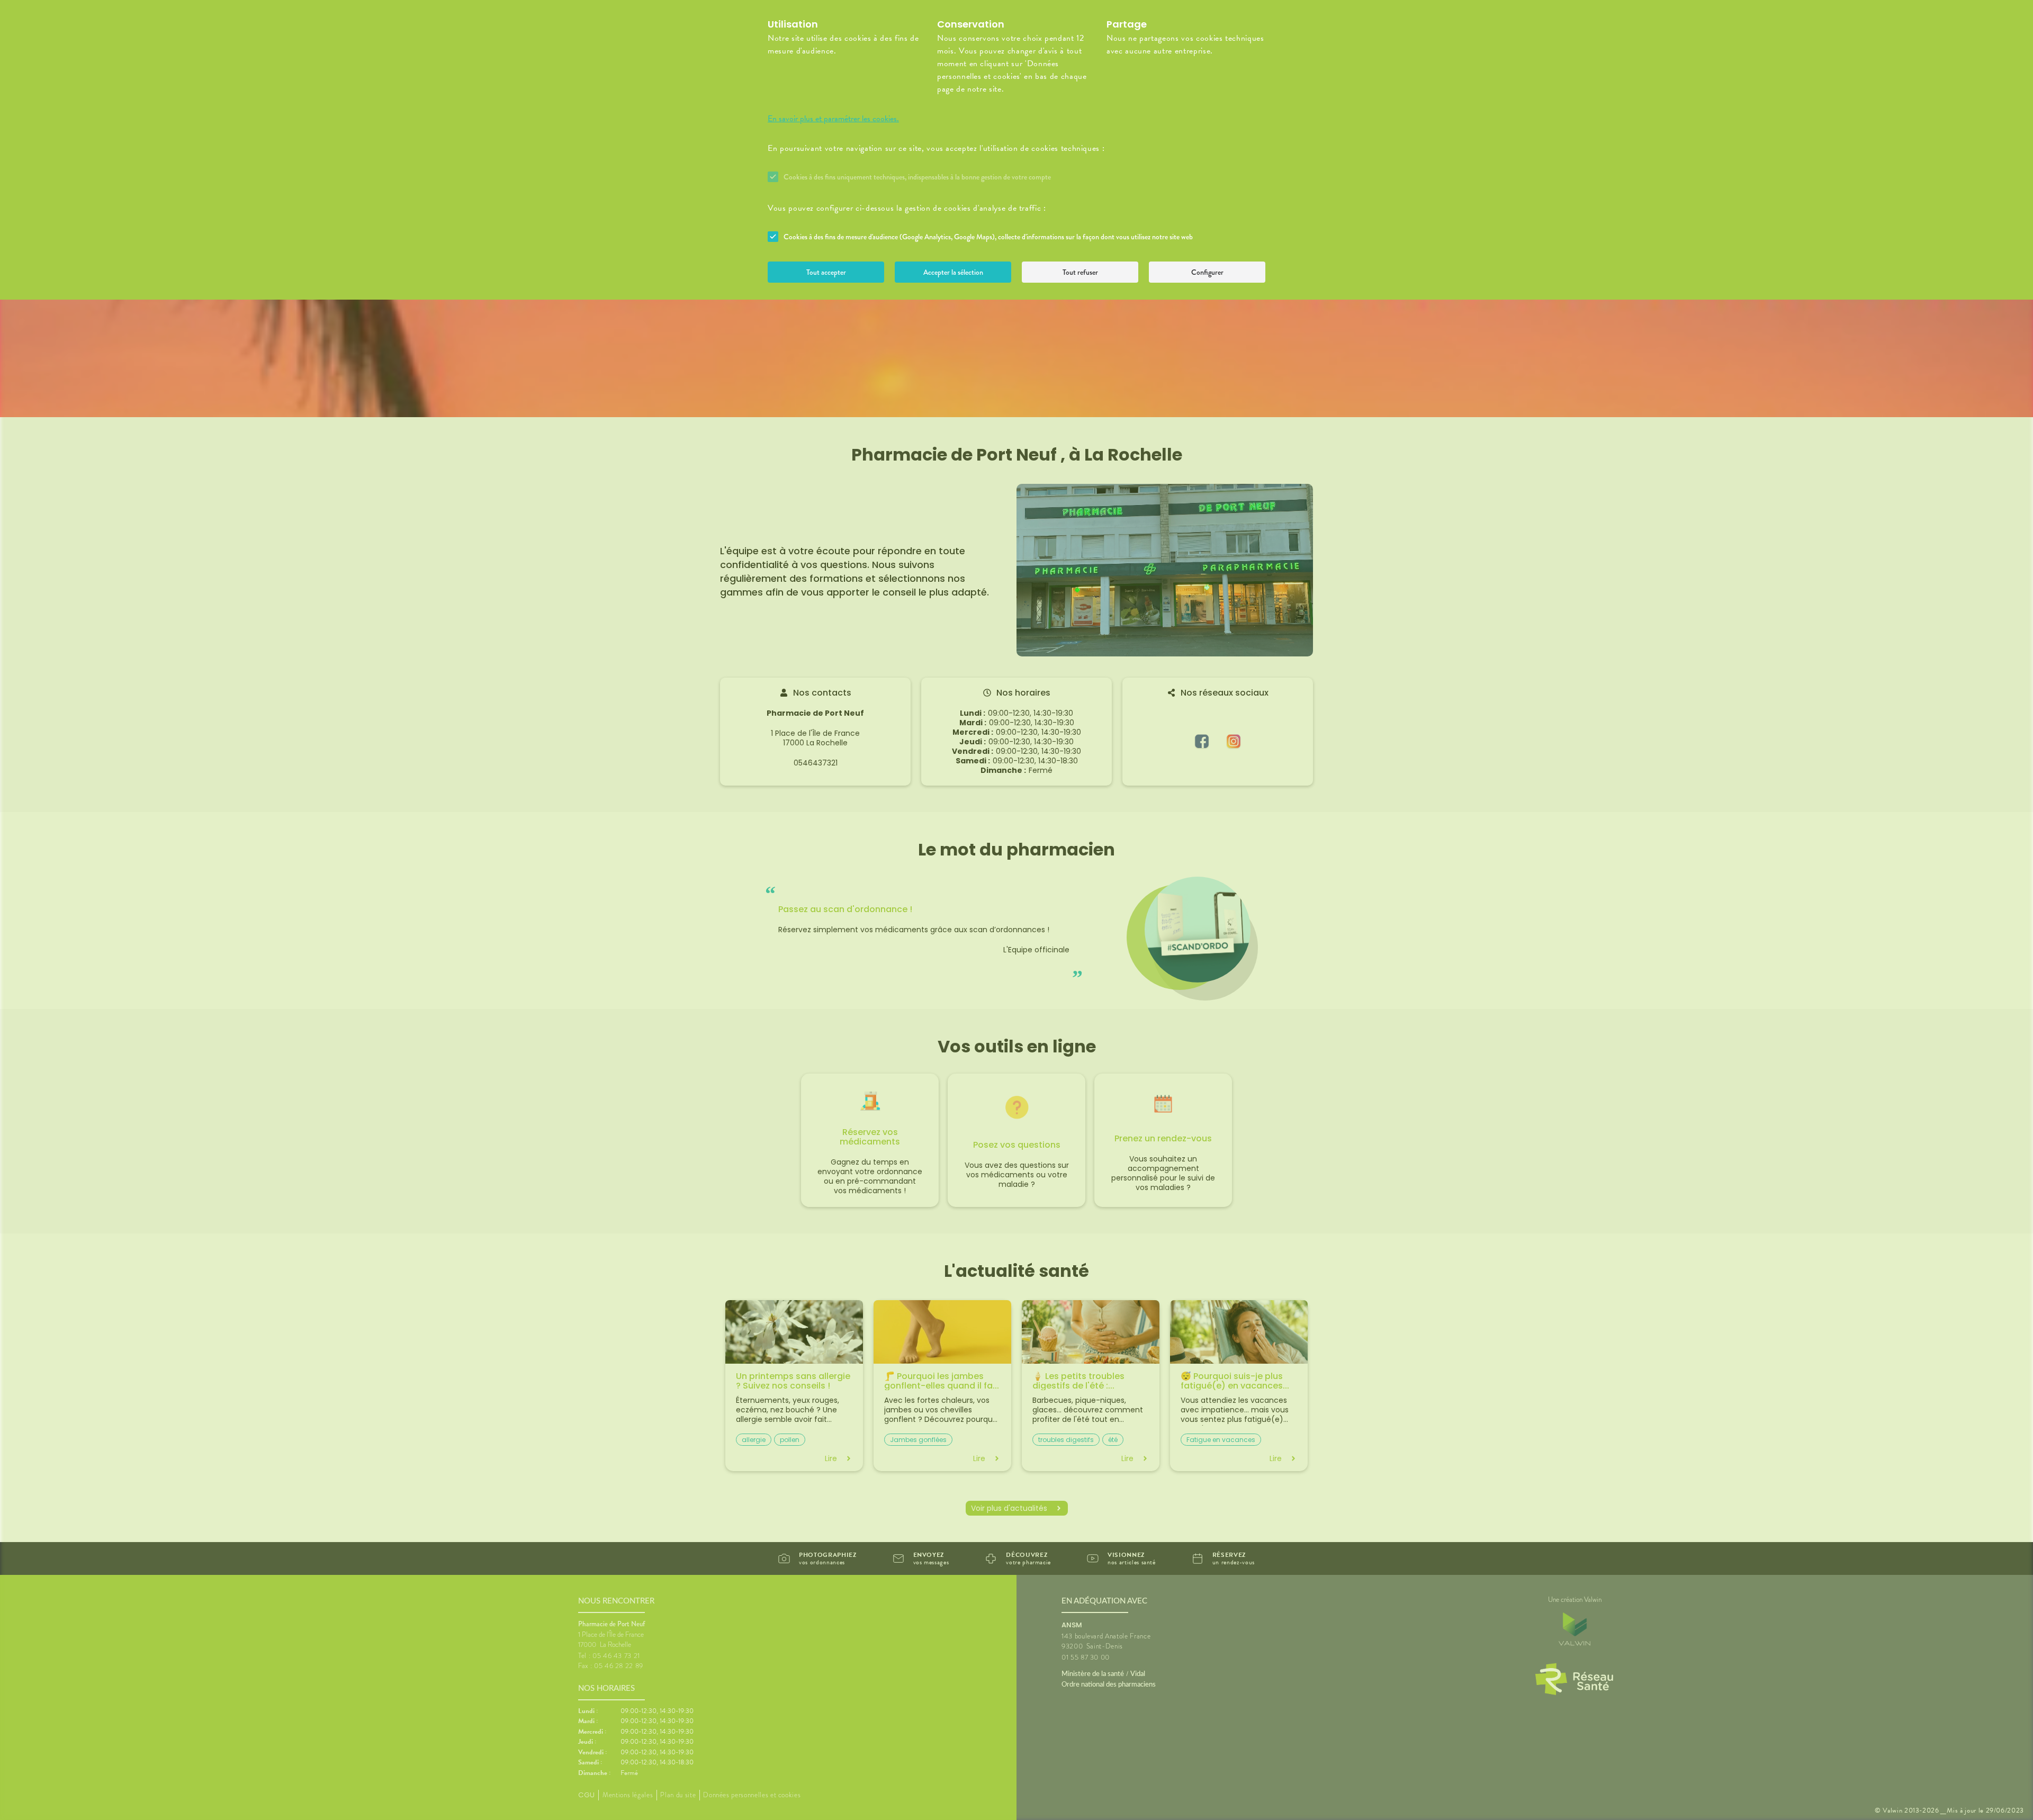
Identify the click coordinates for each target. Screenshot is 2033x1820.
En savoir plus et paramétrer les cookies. (833, 119)
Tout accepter (826, 272)
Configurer (1207, 272)
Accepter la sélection (953, 272)
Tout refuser (1080, 272)
